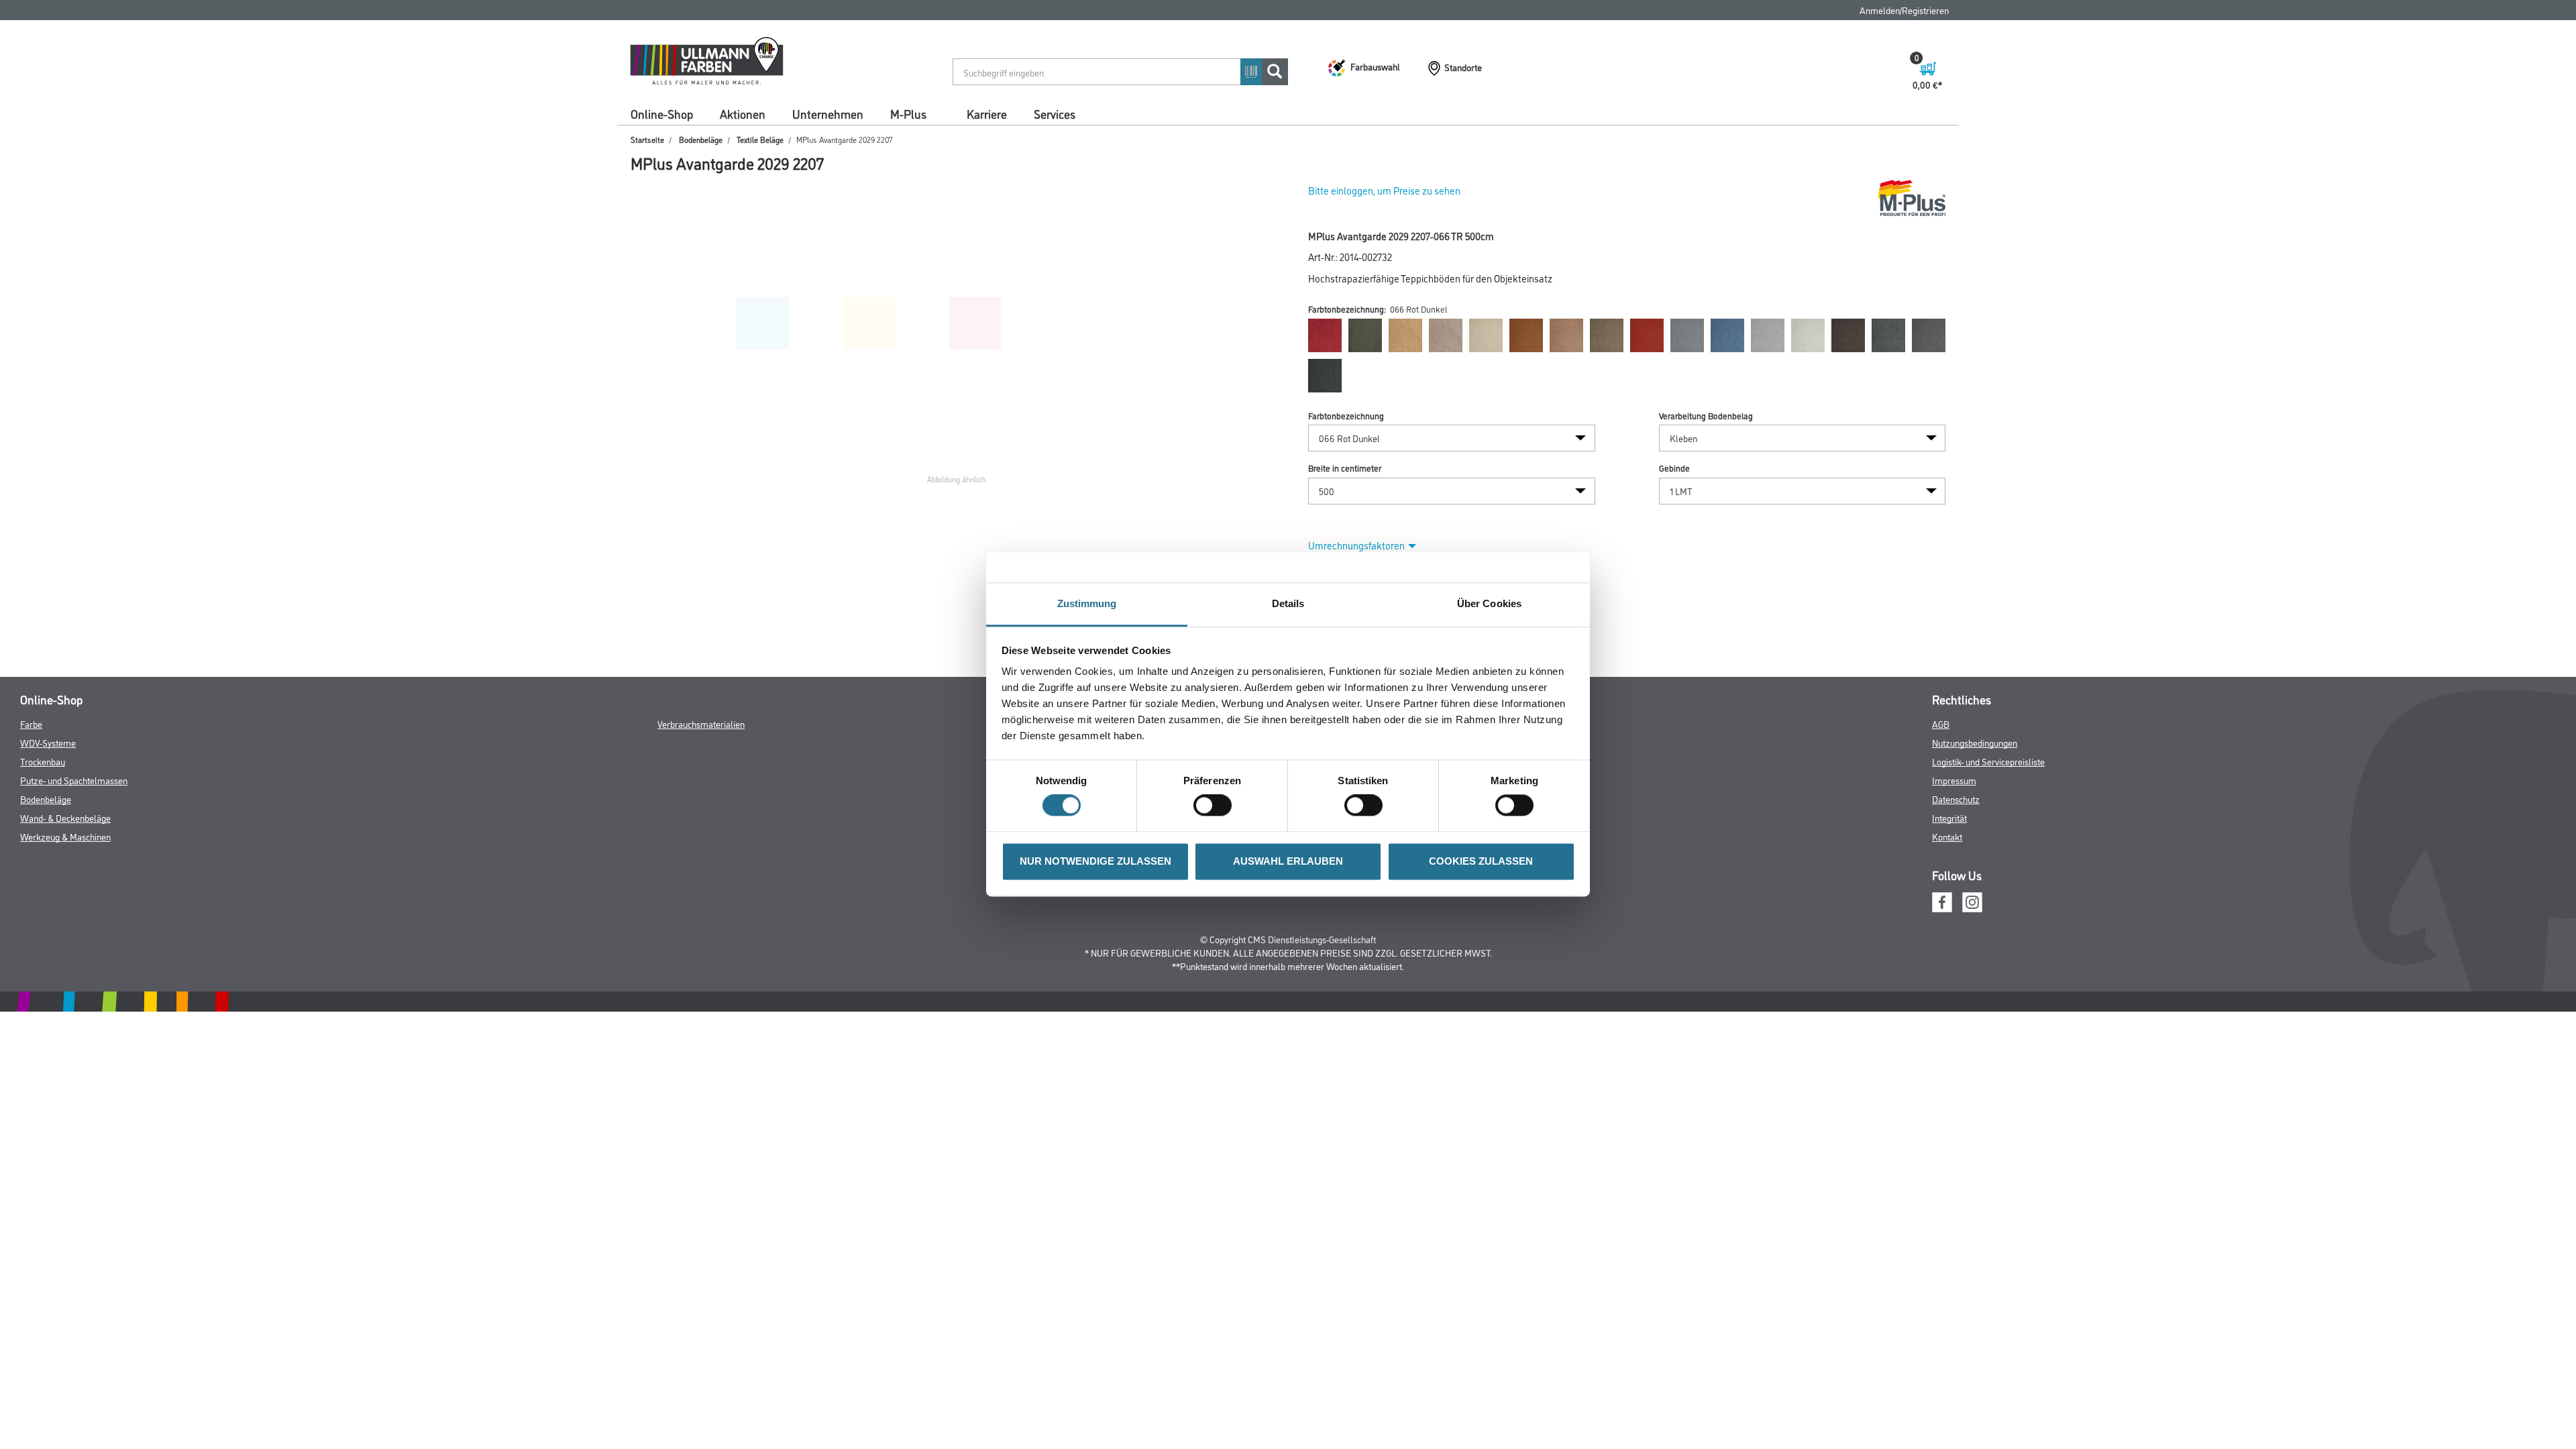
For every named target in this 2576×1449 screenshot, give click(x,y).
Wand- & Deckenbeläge (65, 817)
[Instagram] (1972, 901)
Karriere (987, 113)
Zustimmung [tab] (1087, 603)
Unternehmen (828, 113)
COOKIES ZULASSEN (1481, 861)
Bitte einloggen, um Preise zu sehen (1384, 190)
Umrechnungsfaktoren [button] (1356, 545)
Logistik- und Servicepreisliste (1988, 761)
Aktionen (743, 113)
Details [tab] (1288, 603)
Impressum (1954, 780)
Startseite (647, 139)
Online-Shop (662, 113)
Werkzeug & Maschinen (65, 836)
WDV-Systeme (48, 742)
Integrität (1949, 817)
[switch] (1216, 806)
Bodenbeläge (701, 139)
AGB (1941, 723)
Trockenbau (43, 761)
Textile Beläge (760, 139)
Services (1055, 113)
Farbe (31, 723)
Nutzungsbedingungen (1975, 742)
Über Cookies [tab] (1489, 603)
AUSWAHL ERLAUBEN (1288, 861)
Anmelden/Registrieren (1904, 10)
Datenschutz (1956, 799)
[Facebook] (1942, 901)
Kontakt (1947, 836)
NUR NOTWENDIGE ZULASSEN (1095, 861)
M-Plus (908, 113)
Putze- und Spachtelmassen (74, 780)
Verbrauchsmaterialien (701, 723)
